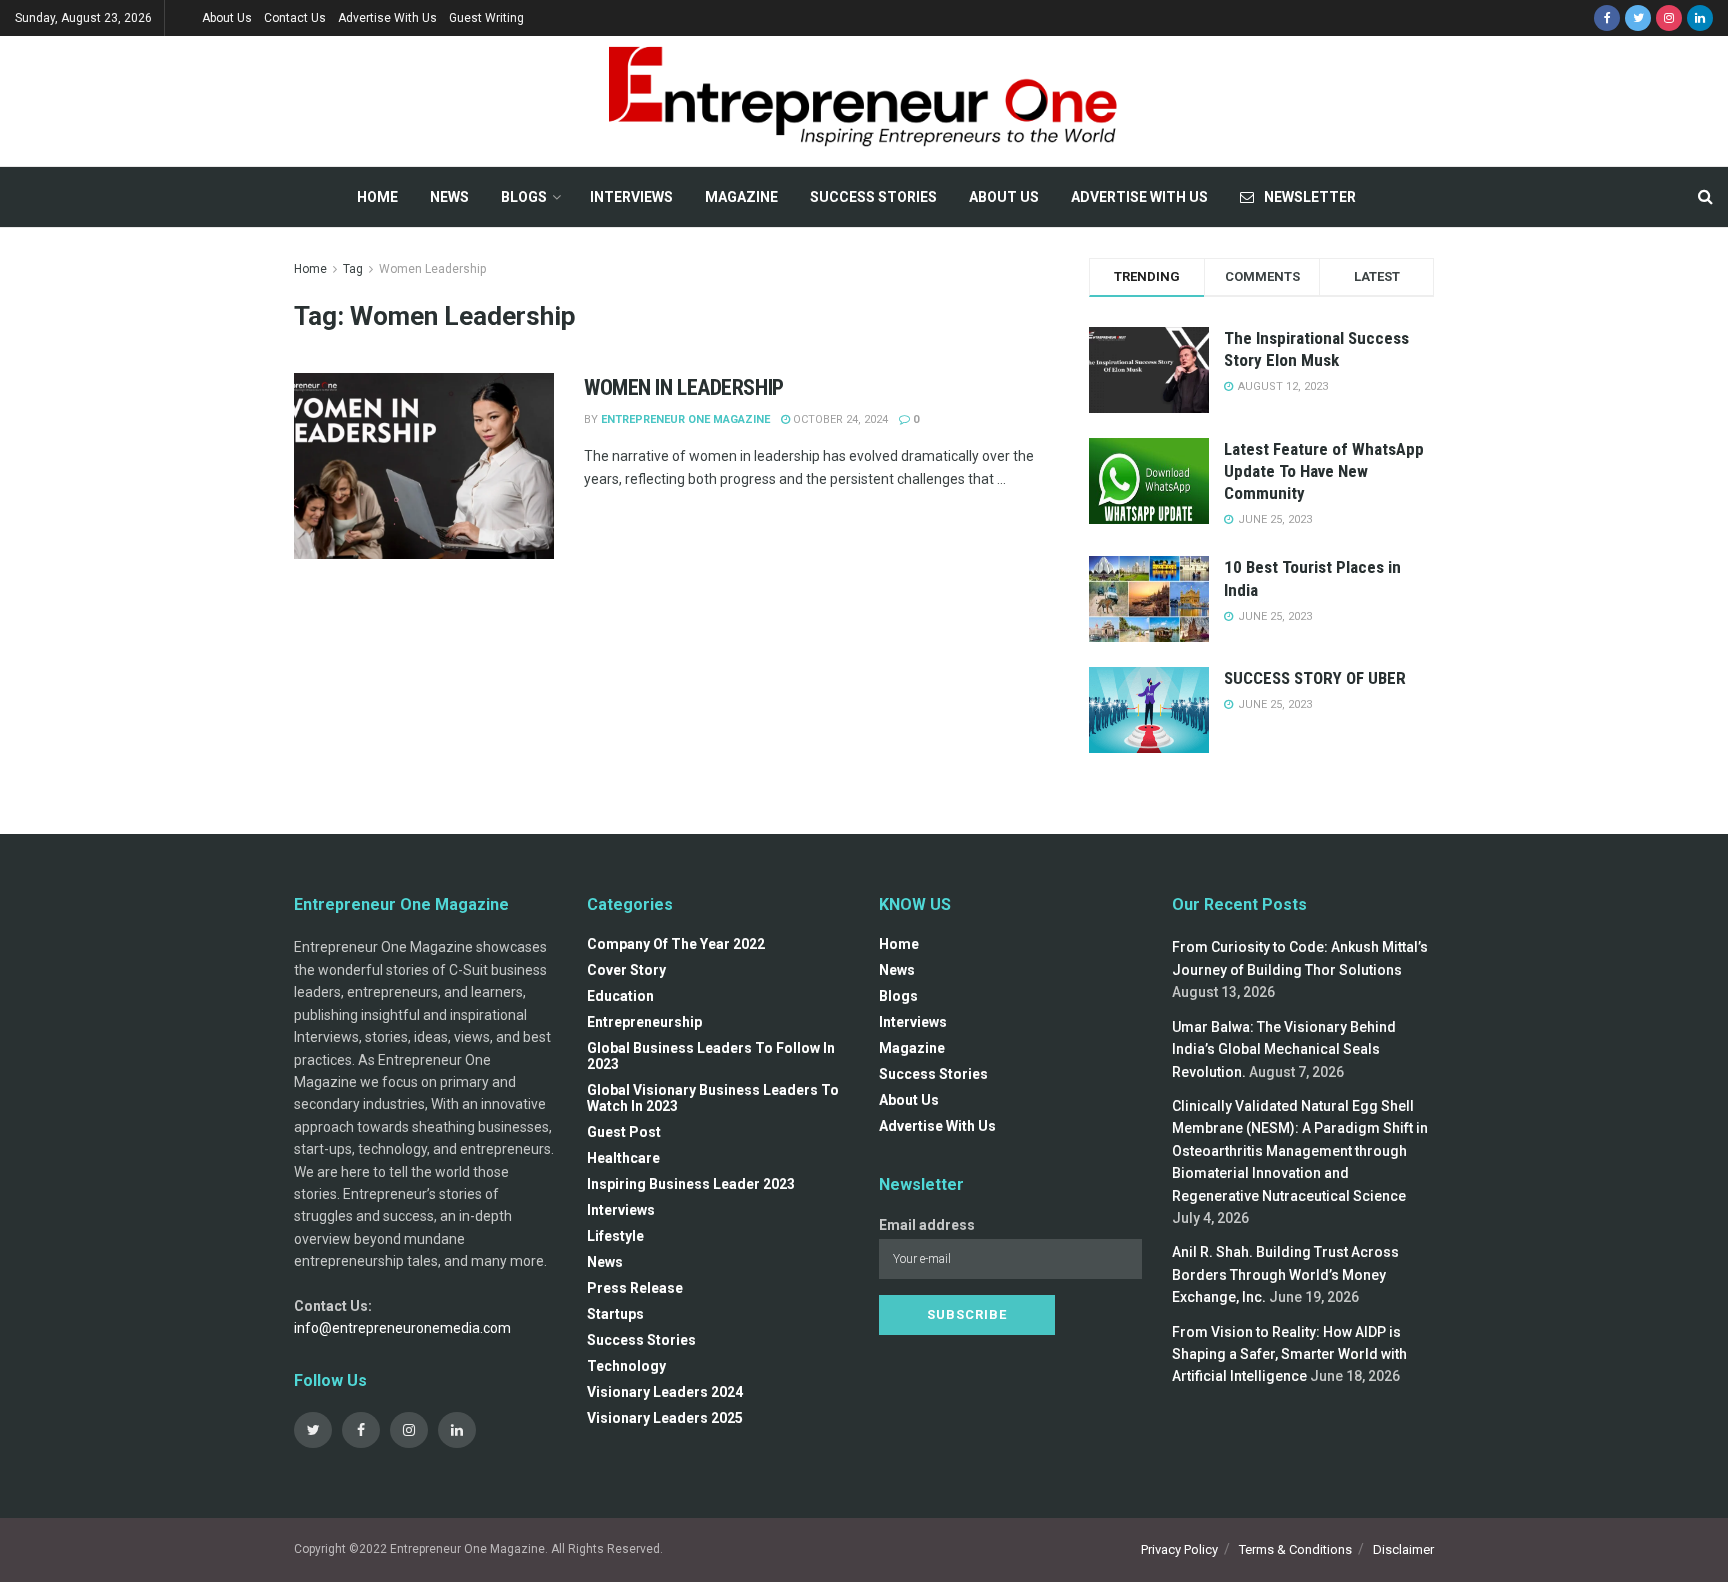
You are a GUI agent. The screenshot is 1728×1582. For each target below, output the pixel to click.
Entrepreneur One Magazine (685, 419)
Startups (615, 1314)
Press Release (635, 1288)
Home (377, 197)
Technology (626, 1366)
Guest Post (624, 1132)
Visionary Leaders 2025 (665, 1418)
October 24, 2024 (839, 419)
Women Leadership (432, 269)
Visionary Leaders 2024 (665, 1392)
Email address (927, 1225)
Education (620, 996)
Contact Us (295, 18)
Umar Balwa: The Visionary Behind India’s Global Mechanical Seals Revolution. (1284, 1049)
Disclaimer (1403, 1549)
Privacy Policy (1179, 1549)
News (449, 197)
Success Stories (873, 197)
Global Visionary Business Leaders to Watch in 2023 (713, 1098)
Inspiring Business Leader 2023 (691, 1184)
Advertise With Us (387, 18)
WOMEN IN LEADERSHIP (684, 387)
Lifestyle (615, 1236)
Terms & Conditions (1295, 1549)
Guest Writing (486, 18)
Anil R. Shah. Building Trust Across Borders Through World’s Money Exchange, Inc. (1285, 1274)
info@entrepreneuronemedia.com (402, 1328)
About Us (227, 18)
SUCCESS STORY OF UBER (1315, 678)
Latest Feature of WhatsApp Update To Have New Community (1324, 471)
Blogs (524, 197)
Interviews (631, 197)
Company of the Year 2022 (676, 944)
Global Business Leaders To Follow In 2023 (711, 1056)
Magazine (741, 197)
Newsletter (1310, 197)
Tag (353, 269)
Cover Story (626, 970)
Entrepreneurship (644, 1022)
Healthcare (623, 1158)
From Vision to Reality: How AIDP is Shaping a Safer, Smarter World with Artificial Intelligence (1289, 1354)
